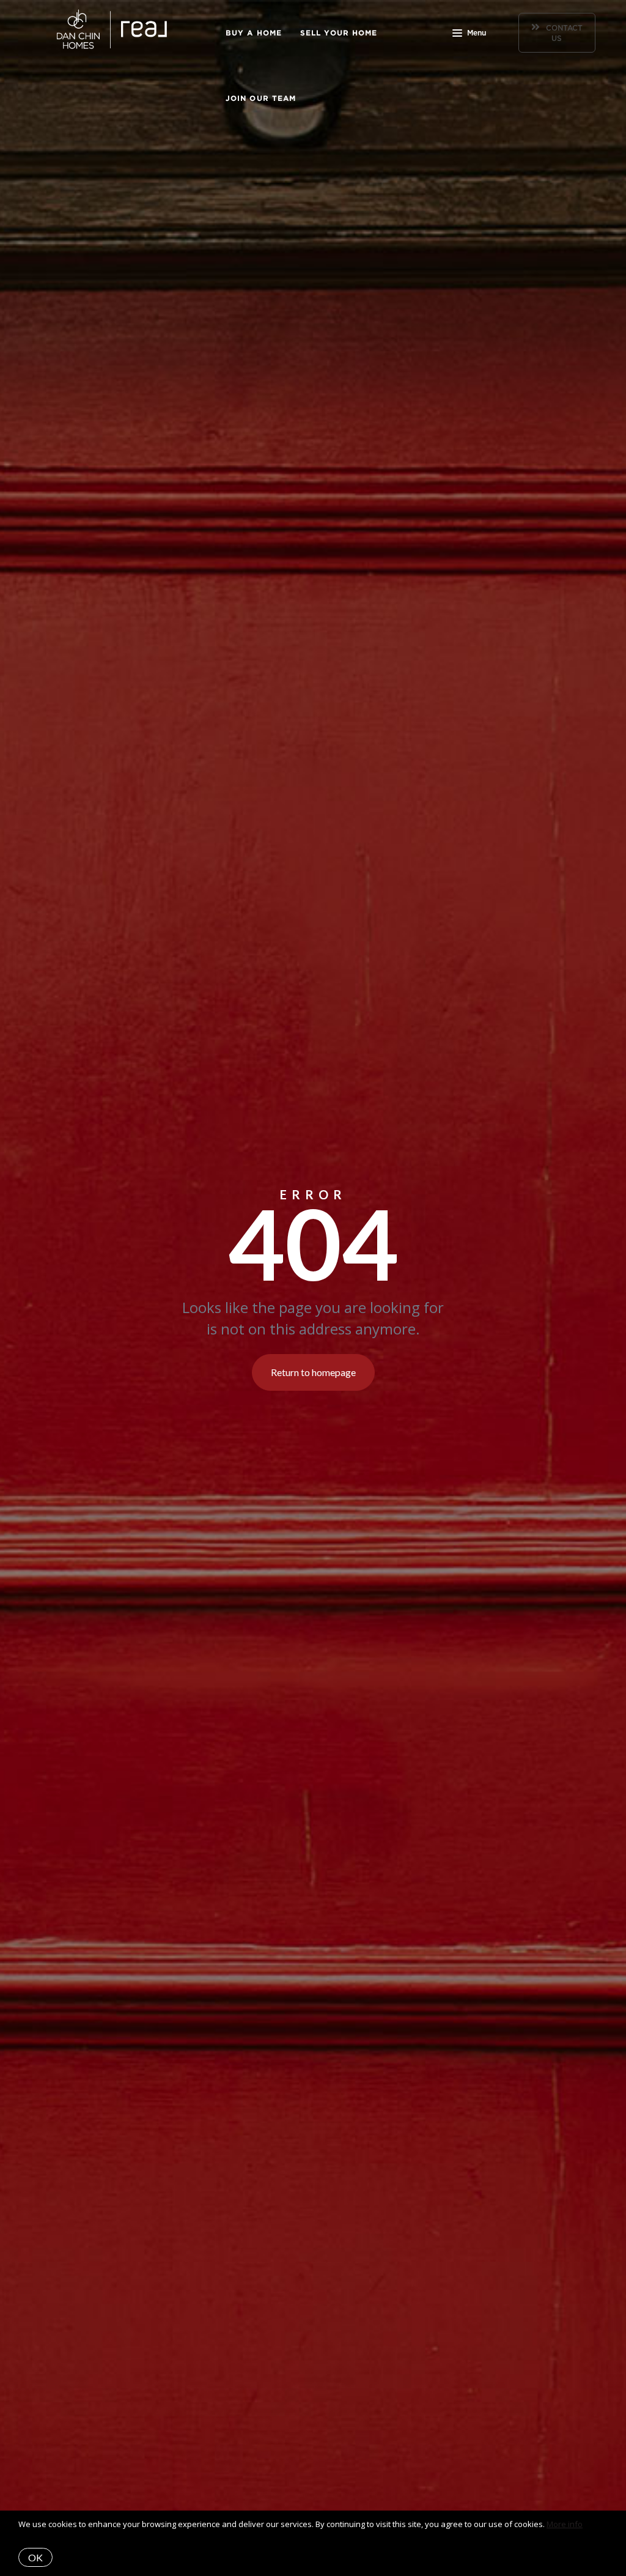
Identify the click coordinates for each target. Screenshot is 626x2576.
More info (565, 2524)
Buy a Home (254, 33)
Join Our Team (261, 98)
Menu (477, 33)
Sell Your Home (339, 33)
